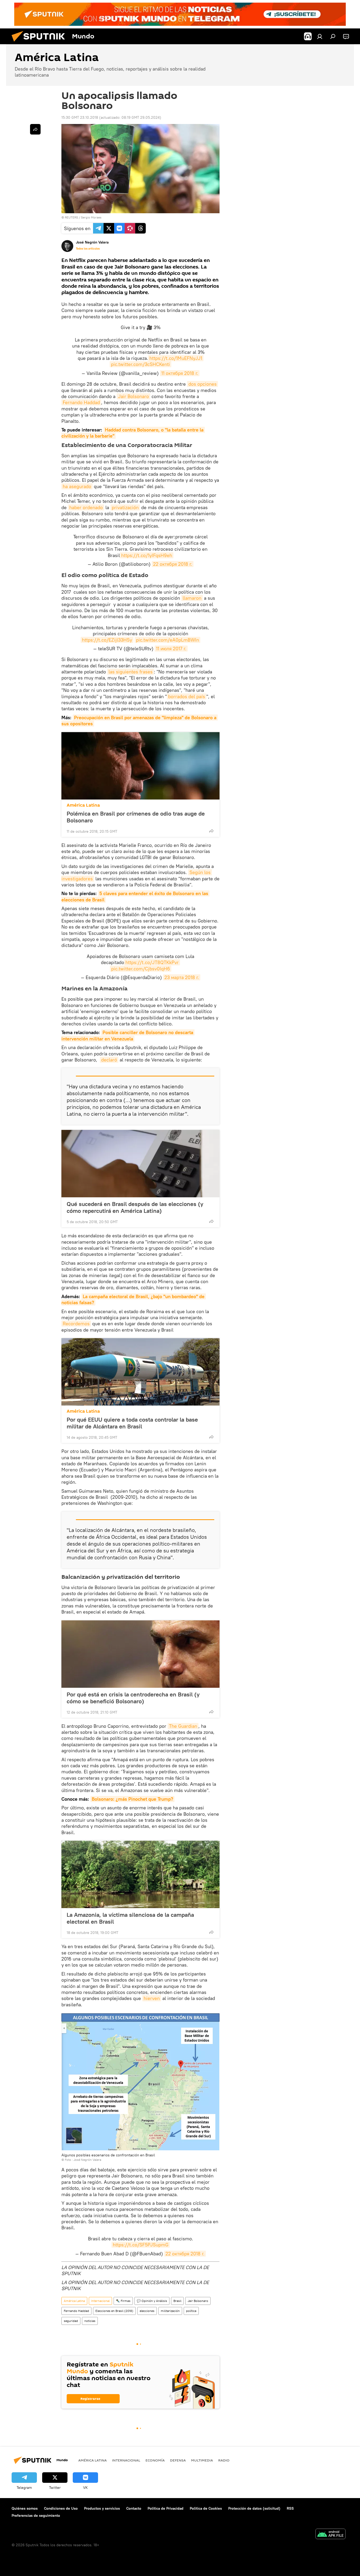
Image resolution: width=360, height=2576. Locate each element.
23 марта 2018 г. (182, 977)
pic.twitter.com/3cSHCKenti (140, 364)
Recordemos (76, 1324)
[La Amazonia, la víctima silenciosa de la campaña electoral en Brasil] (140, 1874)
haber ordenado (86, 507)
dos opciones (203, 384)
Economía (155, 2460)
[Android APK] (330, 2535)
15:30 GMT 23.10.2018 (80, 117)
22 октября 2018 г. (173, 564)
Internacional (100, 2301)
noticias (90, 2321)
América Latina (83, 805)
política (191, 2311)
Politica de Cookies (206, 2508)
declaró (109, 1060)
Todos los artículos (88, 249)
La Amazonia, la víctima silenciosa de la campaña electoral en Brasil (130, 1918)
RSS (290, 2508)
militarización (170, 2311)
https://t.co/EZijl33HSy (107, 640)
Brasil (177, 2301)
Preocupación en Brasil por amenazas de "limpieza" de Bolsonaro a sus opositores (140, 721)
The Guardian (183, 1726)
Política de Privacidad (166, 2508)
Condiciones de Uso (61, 2508)
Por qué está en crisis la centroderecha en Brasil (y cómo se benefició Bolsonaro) (133, 1698)
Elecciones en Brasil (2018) (114, 2311)
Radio (224, 2460)
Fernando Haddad (81, 402)
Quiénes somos (25, 2508)
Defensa (178, 2460)
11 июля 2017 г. (171, 649)
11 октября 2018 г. (180, 373)
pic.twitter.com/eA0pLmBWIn (167, 640)
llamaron (192, 598)
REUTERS (71, 217)
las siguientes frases (131, 672)
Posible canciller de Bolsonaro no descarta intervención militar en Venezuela (128, 1035)
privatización (125, 507)
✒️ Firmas (123, 2301)
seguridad (71, 2321)
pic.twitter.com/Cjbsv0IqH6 (141, 969)
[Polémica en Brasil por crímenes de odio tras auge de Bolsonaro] (140, 766)
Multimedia (202, 2460)
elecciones (147, 2311)
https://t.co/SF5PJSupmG (141, 2245)
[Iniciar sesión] (320, 36)
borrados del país (187, 696)
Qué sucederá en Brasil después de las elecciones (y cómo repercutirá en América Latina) (135, 1207)
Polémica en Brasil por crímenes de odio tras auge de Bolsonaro (136, 817)
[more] (211, 831)
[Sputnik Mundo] (40, 43)
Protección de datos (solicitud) (254, 2508)
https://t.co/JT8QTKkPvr (152, 962)
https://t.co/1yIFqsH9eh (147, 555)
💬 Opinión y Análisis (152, 2301)
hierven (152, 1998)
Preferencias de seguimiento (36, 2515)
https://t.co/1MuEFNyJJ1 (176, 358)
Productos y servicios (102, 2508)
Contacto (134, 2508)
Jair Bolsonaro (133, 396)
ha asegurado (77, 486)
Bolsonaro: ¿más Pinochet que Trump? (132, 1799)
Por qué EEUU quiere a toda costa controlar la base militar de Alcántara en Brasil (132, 1423)
